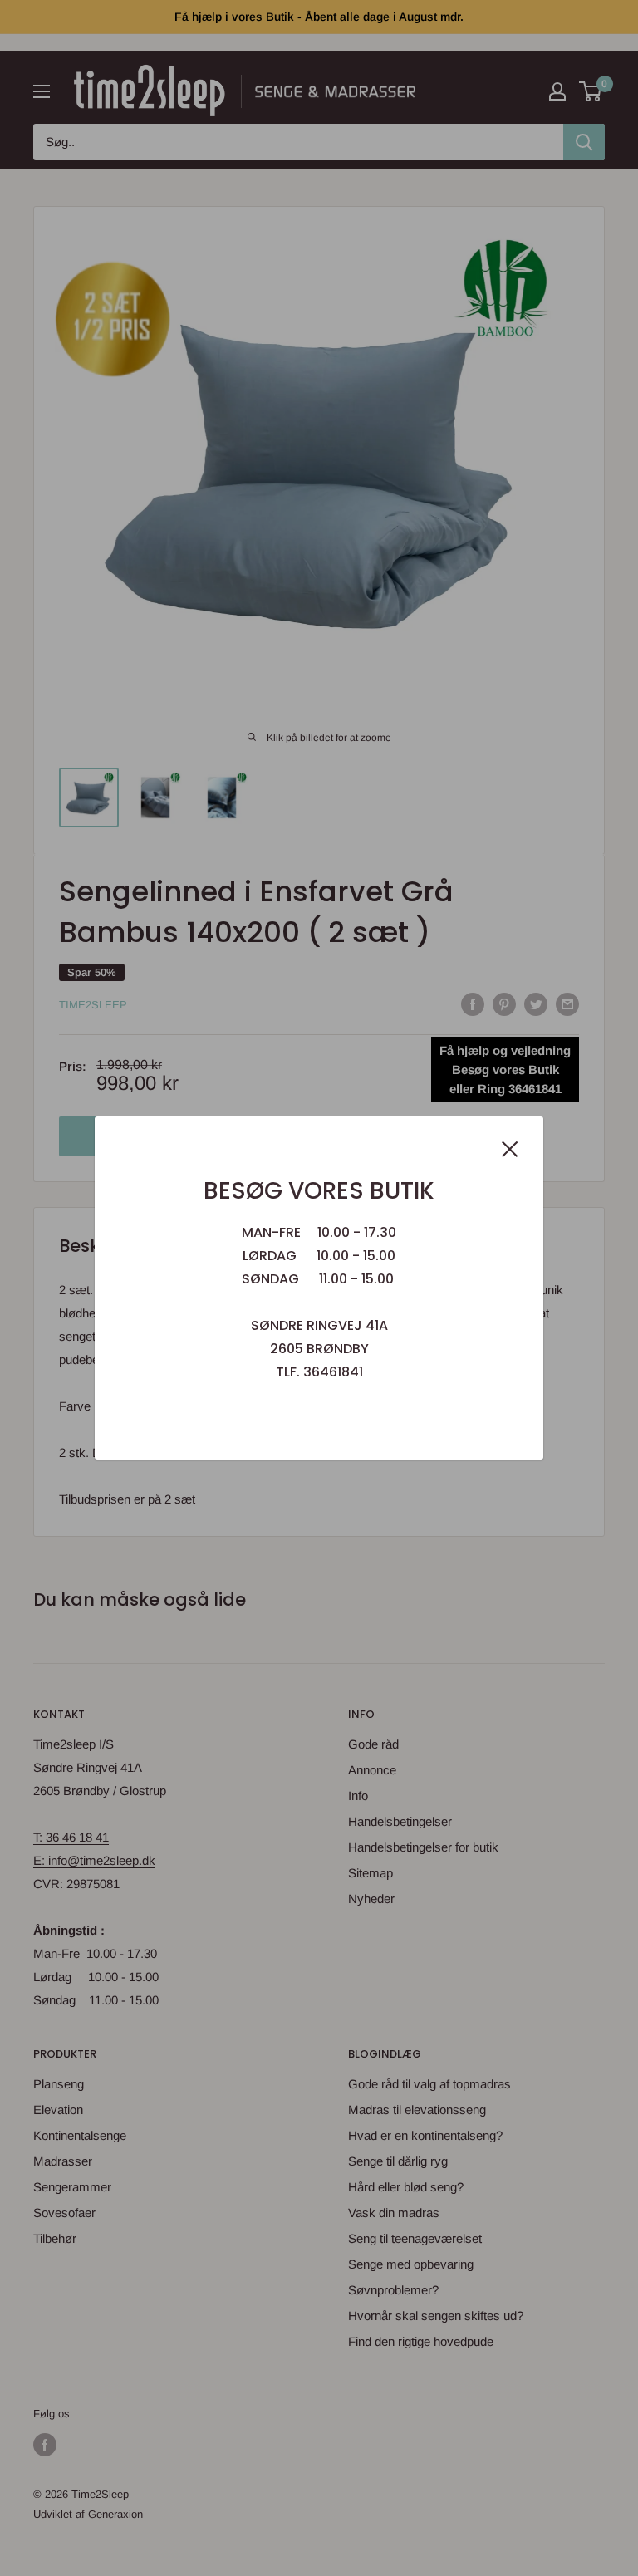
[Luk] (510, 1148)
